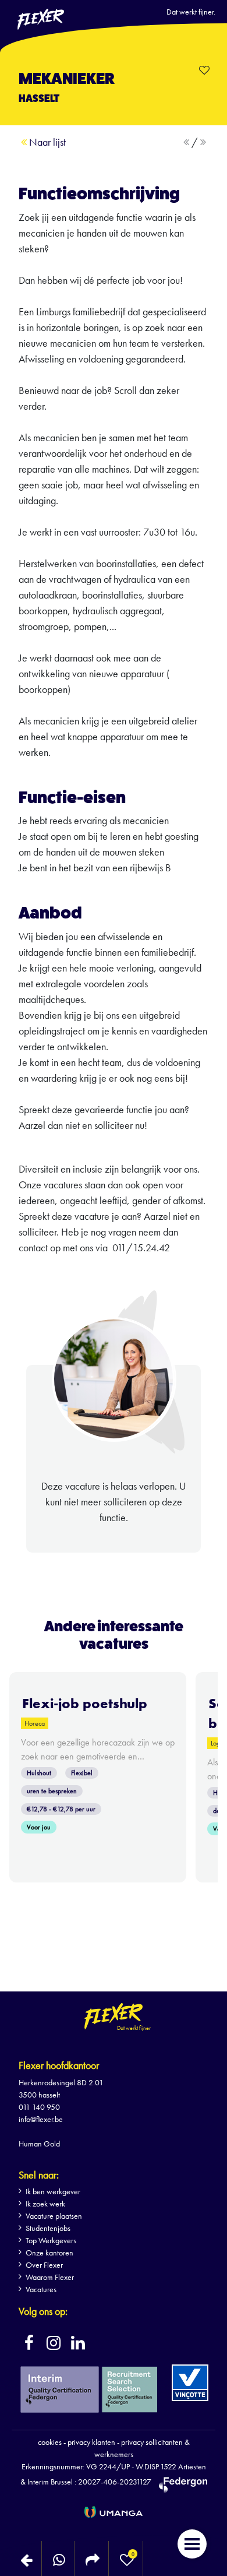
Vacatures (41, 2289)
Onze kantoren (49, 2253)
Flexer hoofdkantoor (59, 2065)
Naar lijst (46, 142)
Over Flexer (44, 2265)
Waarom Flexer (50, 2277)
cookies (50, 2442)
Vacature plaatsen (54, 2216)
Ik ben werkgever (53, 2191)
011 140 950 (39, 2107)
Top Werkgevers (51, 2240)
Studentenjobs (48, 2228)
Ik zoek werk (45, 2204)
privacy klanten (91, 2442)
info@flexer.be (41, 2119)
